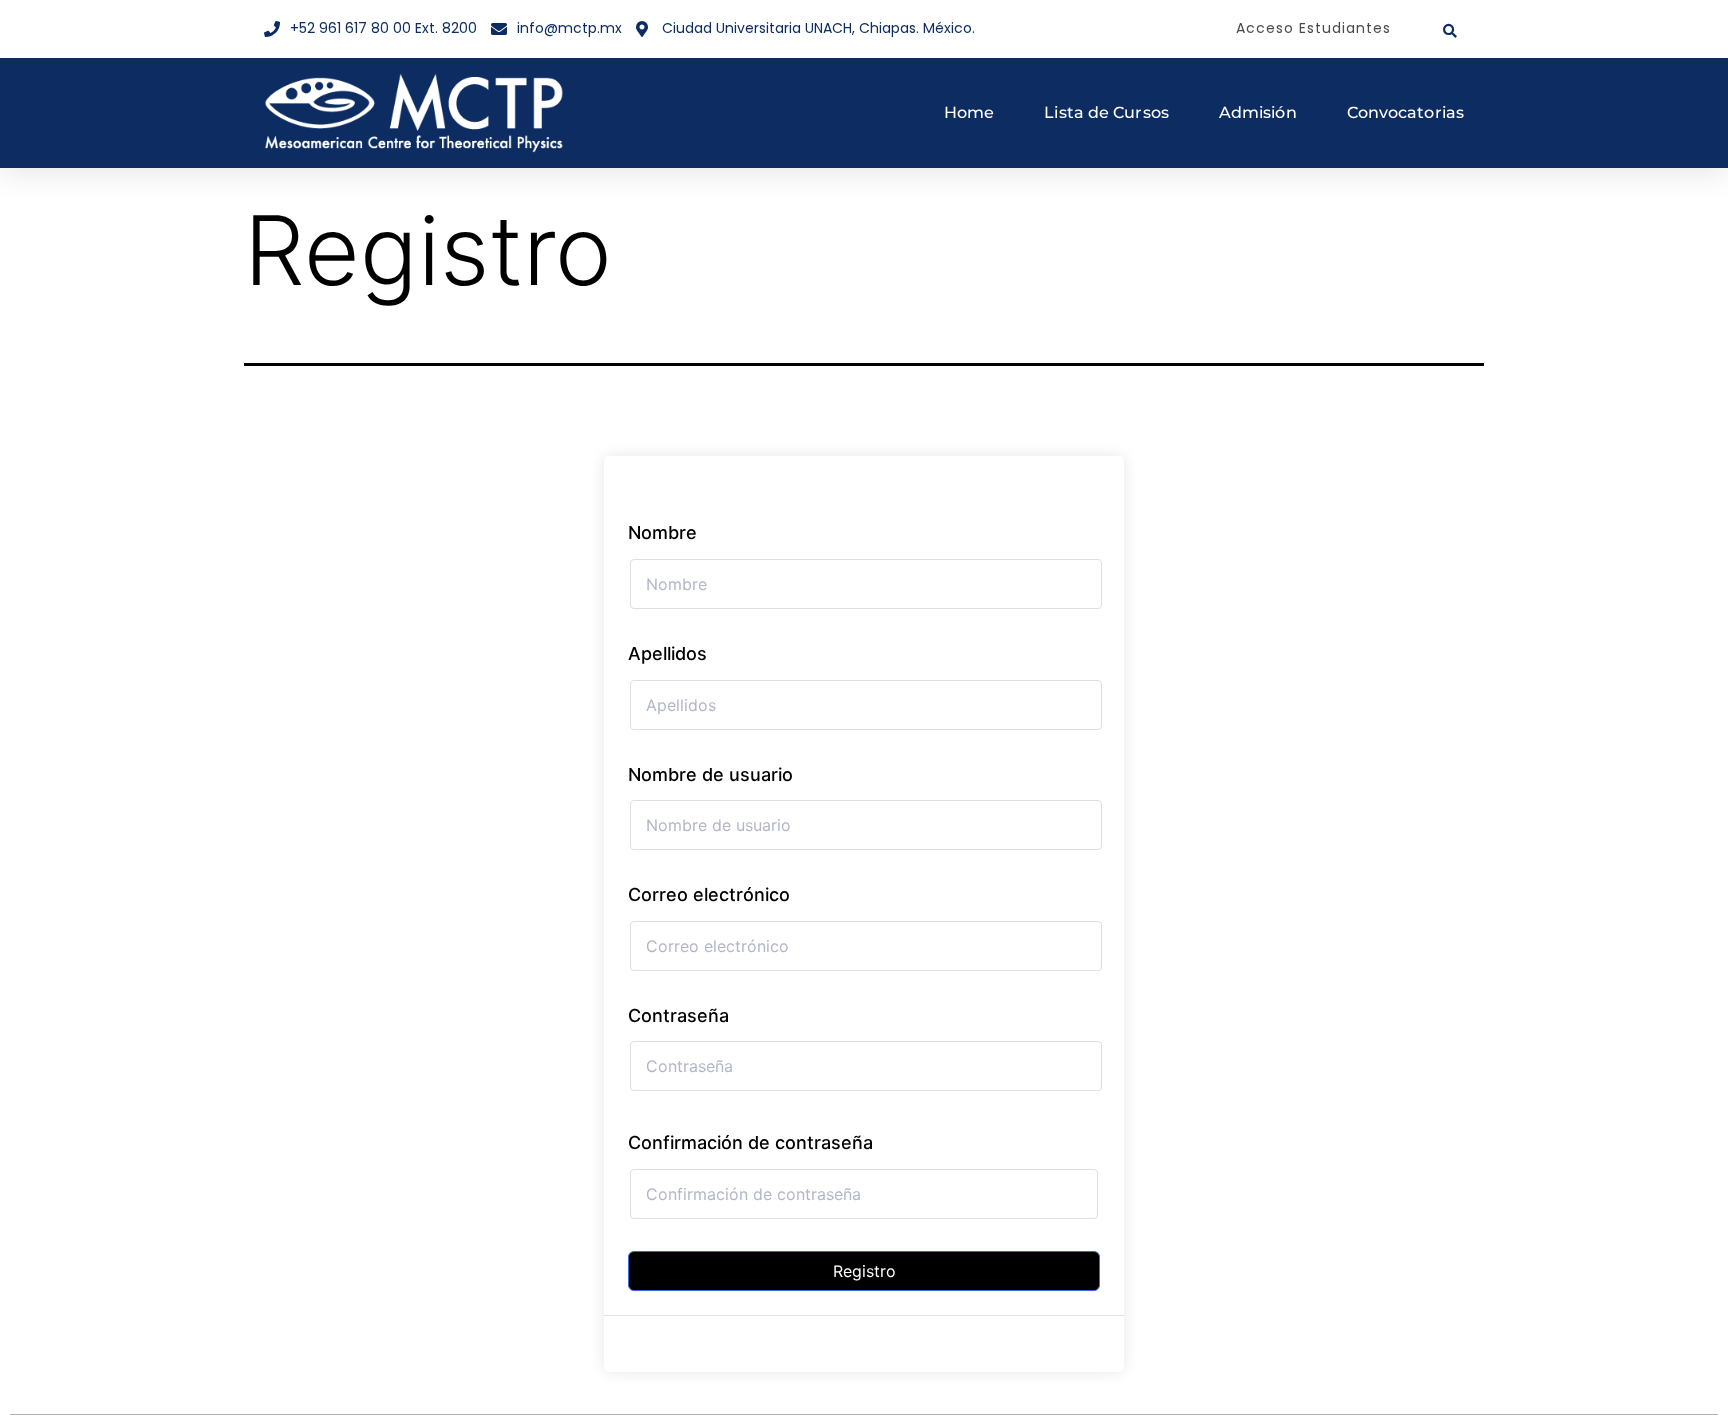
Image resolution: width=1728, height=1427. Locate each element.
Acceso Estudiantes (1313, 28)
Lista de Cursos (1106, 112)
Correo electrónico (709, 894)
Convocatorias (1405, 112)
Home (969, 112)
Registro (864, 1271)
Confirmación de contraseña (750, 1142)
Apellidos (667, 653)
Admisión (1258, 112)
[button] (1450, 31)
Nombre (662, 532)
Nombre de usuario (710, 774)
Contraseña (678, 1015)
